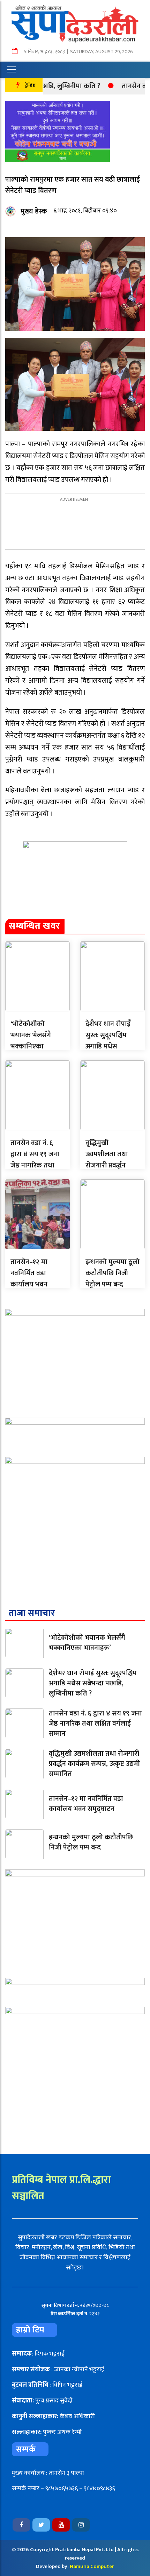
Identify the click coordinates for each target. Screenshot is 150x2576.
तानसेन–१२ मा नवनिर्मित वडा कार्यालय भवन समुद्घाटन (29, 1279)
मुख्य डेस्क (34, 211)
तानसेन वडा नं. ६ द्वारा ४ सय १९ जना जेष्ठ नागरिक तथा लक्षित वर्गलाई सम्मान (35, 1165)
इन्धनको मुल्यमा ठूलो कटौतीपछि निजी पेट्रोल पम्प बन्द (112, 1273)
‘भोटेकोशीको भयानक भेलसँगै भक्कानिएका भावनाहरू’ (31, 1041)
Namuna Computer (92, 2566)
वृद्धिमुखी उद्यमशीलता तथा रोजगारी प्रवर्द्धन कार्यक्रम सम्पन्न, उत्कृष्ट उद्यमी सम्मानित (94, 1764)
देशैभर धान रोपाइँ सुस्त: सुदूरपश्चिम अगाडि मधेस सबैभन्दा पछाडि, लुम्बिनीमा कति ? (108, 1046)
